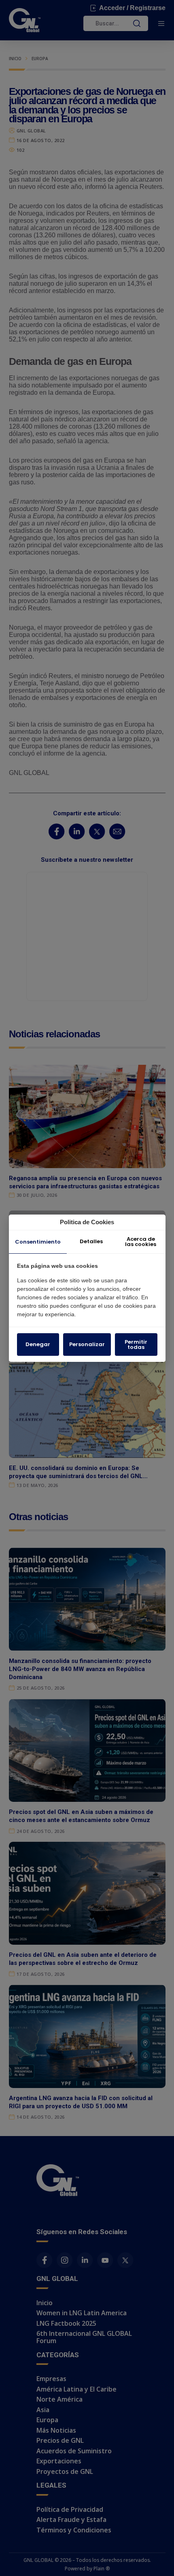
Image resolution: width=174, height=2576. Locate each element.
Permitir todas (136, 1345)
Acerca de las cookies (141, 1242)
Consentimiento (38, 1242)
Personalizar (87, 1344)
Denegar (38, 1344)
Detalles (91, 1241)
